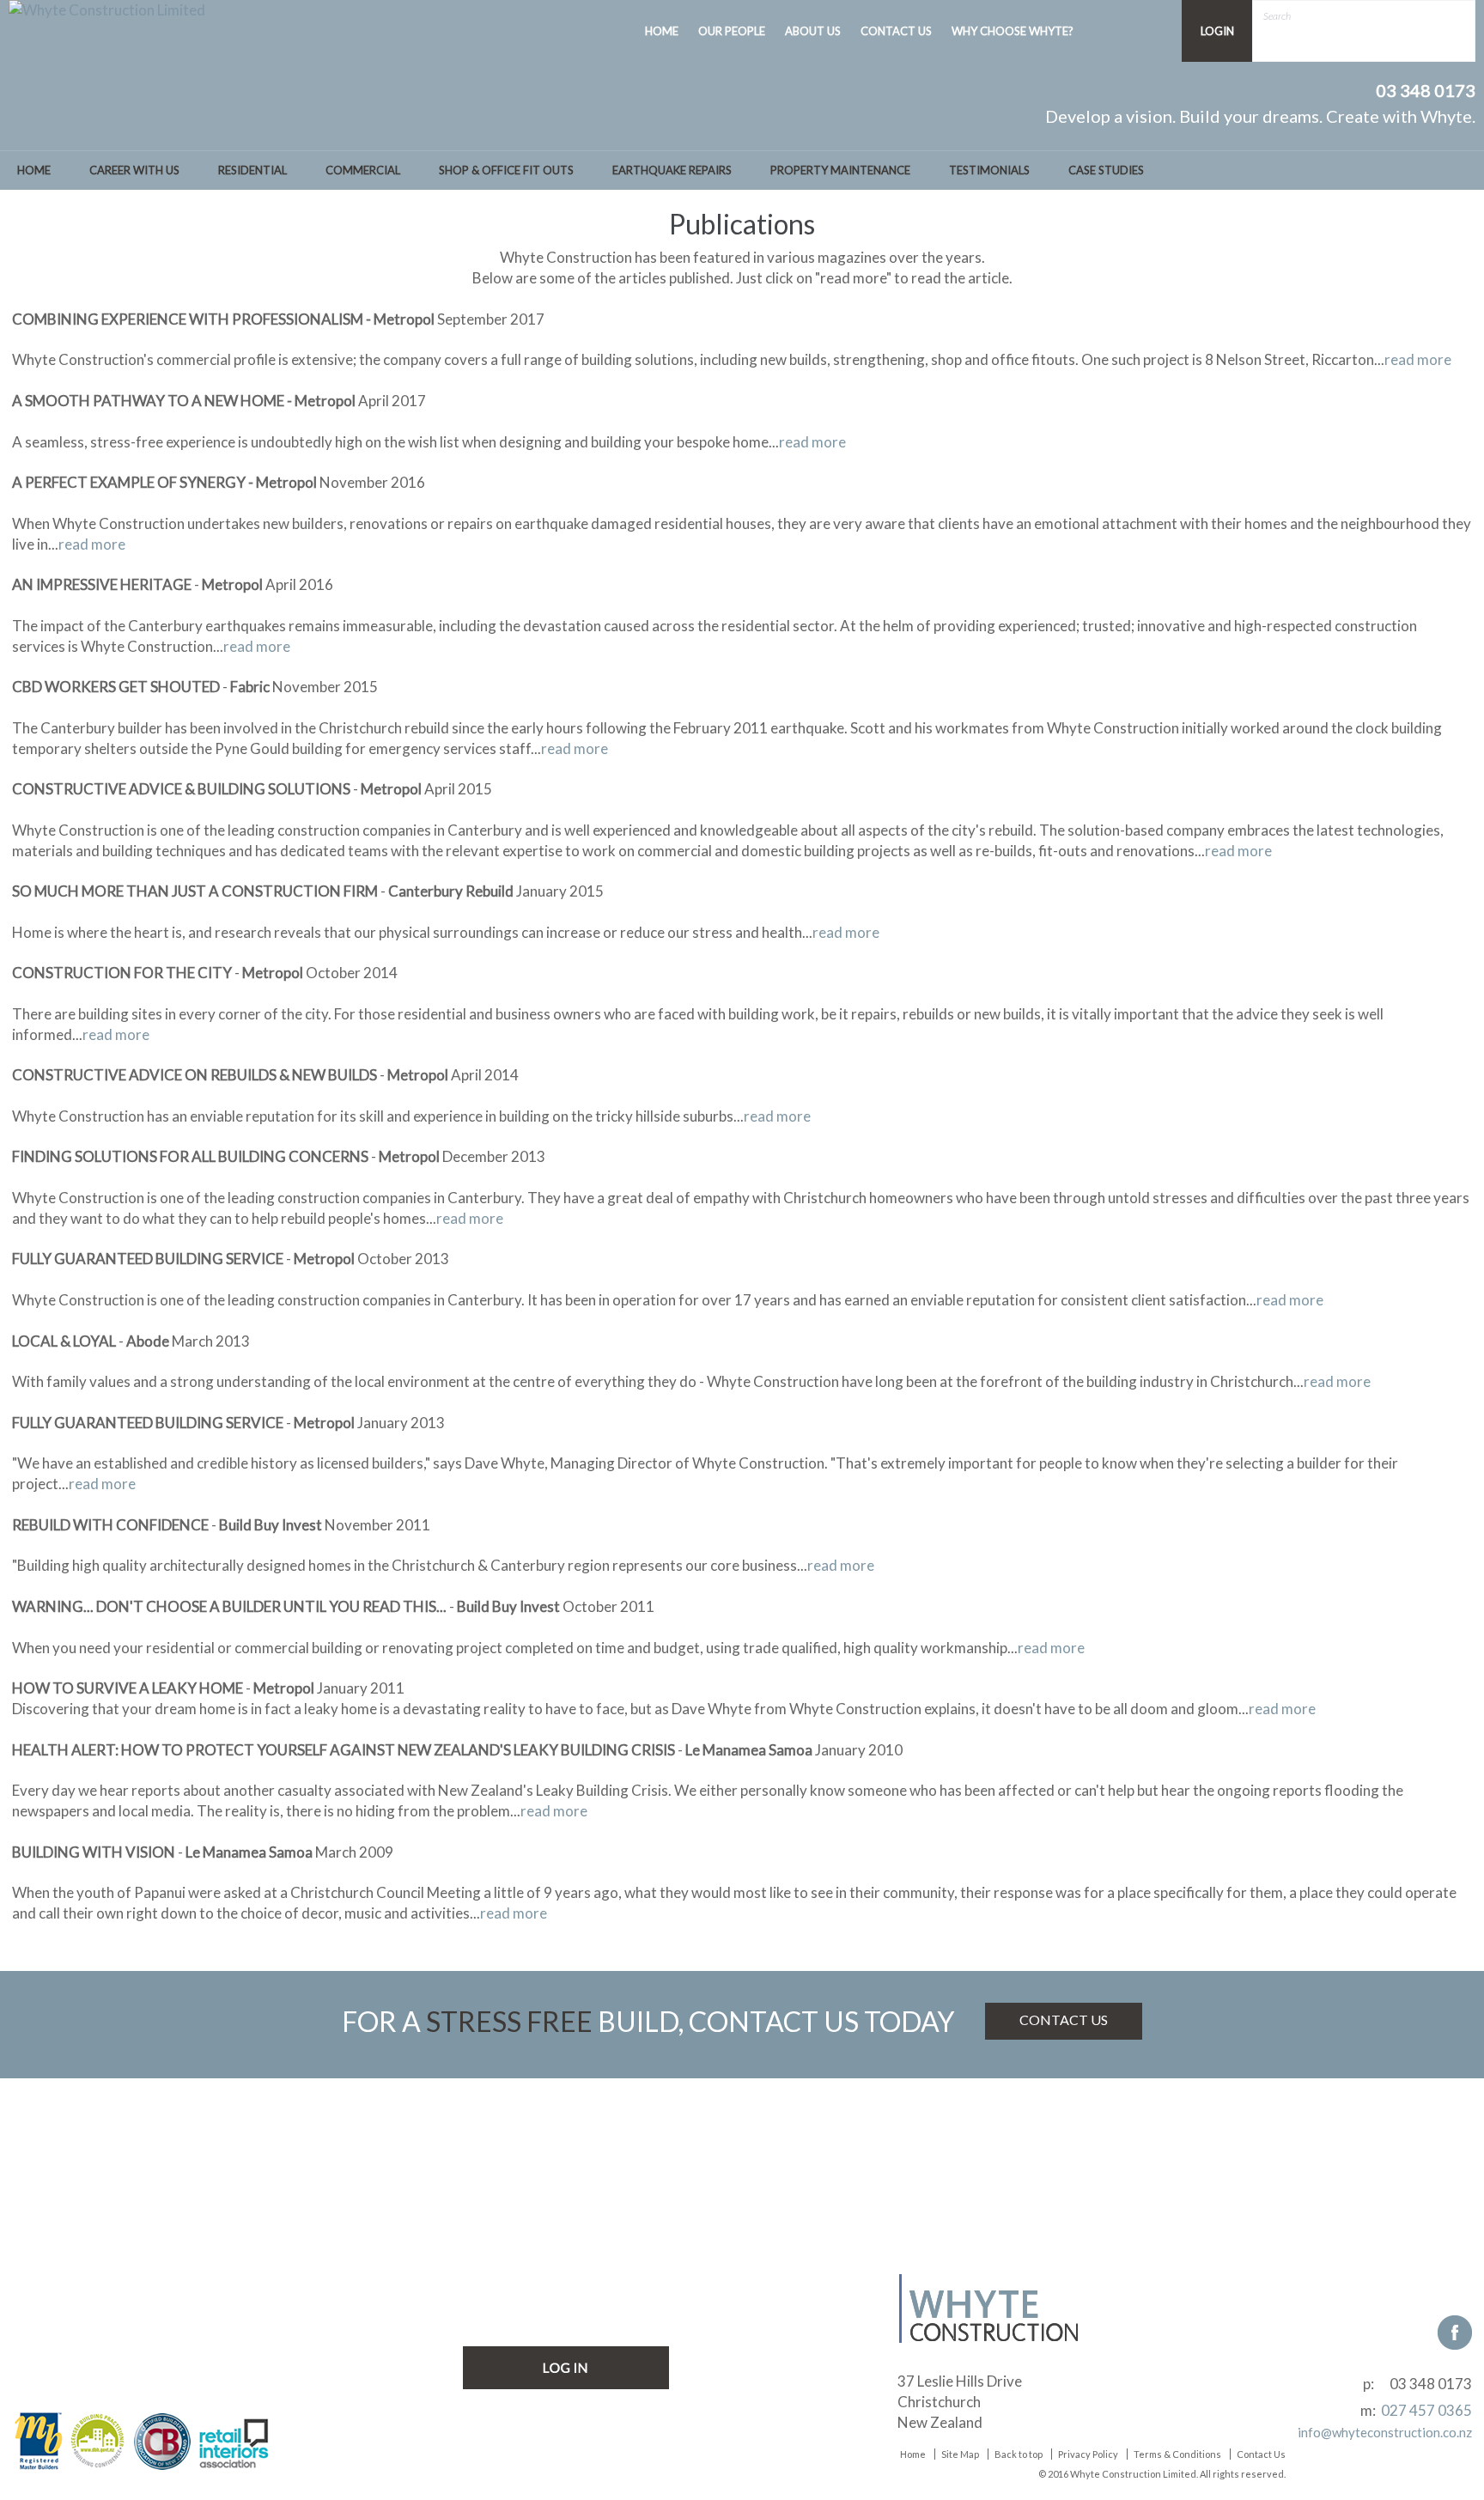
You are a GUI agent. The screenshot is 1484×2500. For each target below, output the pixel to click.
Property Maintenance (840, 170)
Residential (252, 170)
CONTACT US (896, 31)
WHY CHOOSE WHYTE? (1013, 31)
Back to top (1019, 2454)
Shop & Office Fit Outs (506, 170)
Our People (499, 2254)
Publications (502, 2280)
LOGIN (1217, 31)
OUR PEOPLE (732, 31)
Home (34, 170)
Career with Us (134, 170)
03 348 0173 (1431, 2384)
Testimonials (989, 170)
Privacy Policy (1088, 2454)
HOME (662, 31)
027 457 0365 (1426, 2410)
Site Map (960, 2454)
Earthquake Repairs (672, 170)
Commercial (363, 170)
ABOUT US (813, 31)
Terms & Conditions (1177, 2454)
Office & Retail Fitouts (96, 2306)
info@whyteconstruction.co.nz (1385, 2432)
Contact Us (1261, 2454)
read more (1418, 359)
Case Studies (1106, 170)
